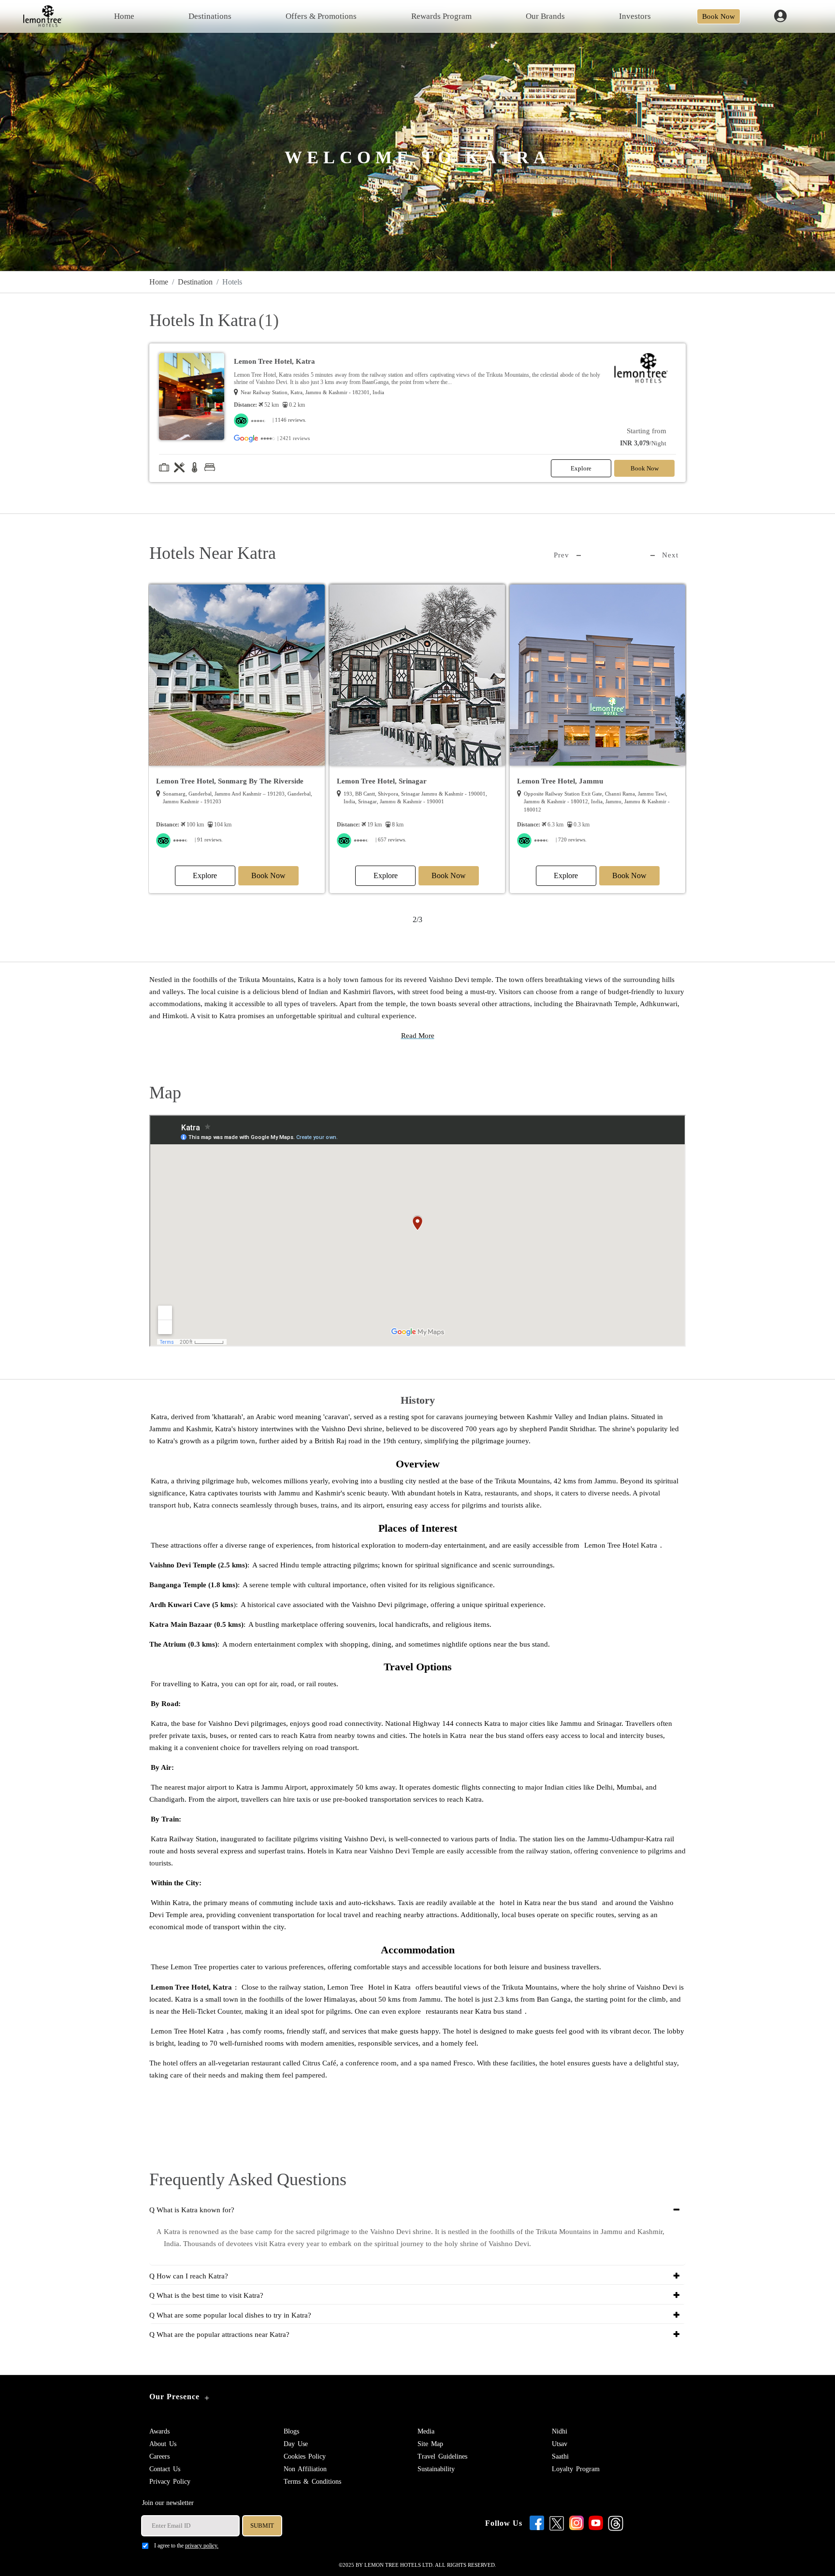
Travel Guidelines (442, 2456)
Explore (581, 468)
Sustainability (436, 2469)
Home (124, 16)
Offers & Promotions (321, 16)
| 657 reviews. (211, 840)
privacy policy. (202, 2546)
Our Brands (545, 16)
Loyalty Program (576, 2469)
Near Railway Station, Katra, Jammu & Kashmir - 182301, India (312, 392)
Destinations (210, 16)
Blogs (291, 2431)
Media (426, 2431)
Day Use (296, 2444)
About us (163, 2444)
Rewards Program (441, 16)
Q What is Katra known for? (192, 2210)
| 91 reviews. (570, 840)
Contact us (165, 2469)
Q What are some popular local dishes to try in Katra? (230, 2315)
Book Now (719, 16)
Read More (418, 1036)
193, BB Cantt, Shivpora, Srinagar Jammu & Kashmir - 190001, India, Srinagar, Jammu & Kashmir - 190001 (235, 798)
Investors (635, 16)
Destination (195, 282)
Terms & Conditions (312, 2482)
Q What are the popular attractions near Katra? (219, 2334)
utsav (560, 2444)
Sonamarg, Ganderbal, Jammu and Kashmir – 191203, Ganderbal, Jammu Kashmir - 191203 (598, 798)
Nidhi (560, 2431)
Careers (159, 2456)
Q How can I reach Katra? (189, 2276)
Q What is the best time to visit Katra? (206, 2295)
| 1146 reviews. (289, 420)
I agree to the (186, 2546)
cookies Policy (305, 2456)
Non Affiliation (305, 2469)
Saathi (560, 2456)
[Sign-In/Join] (781, 15)
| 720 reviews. (391, 840)
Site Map (430, 2444)
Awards (159, 2431)
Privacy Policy (170, 2482)
